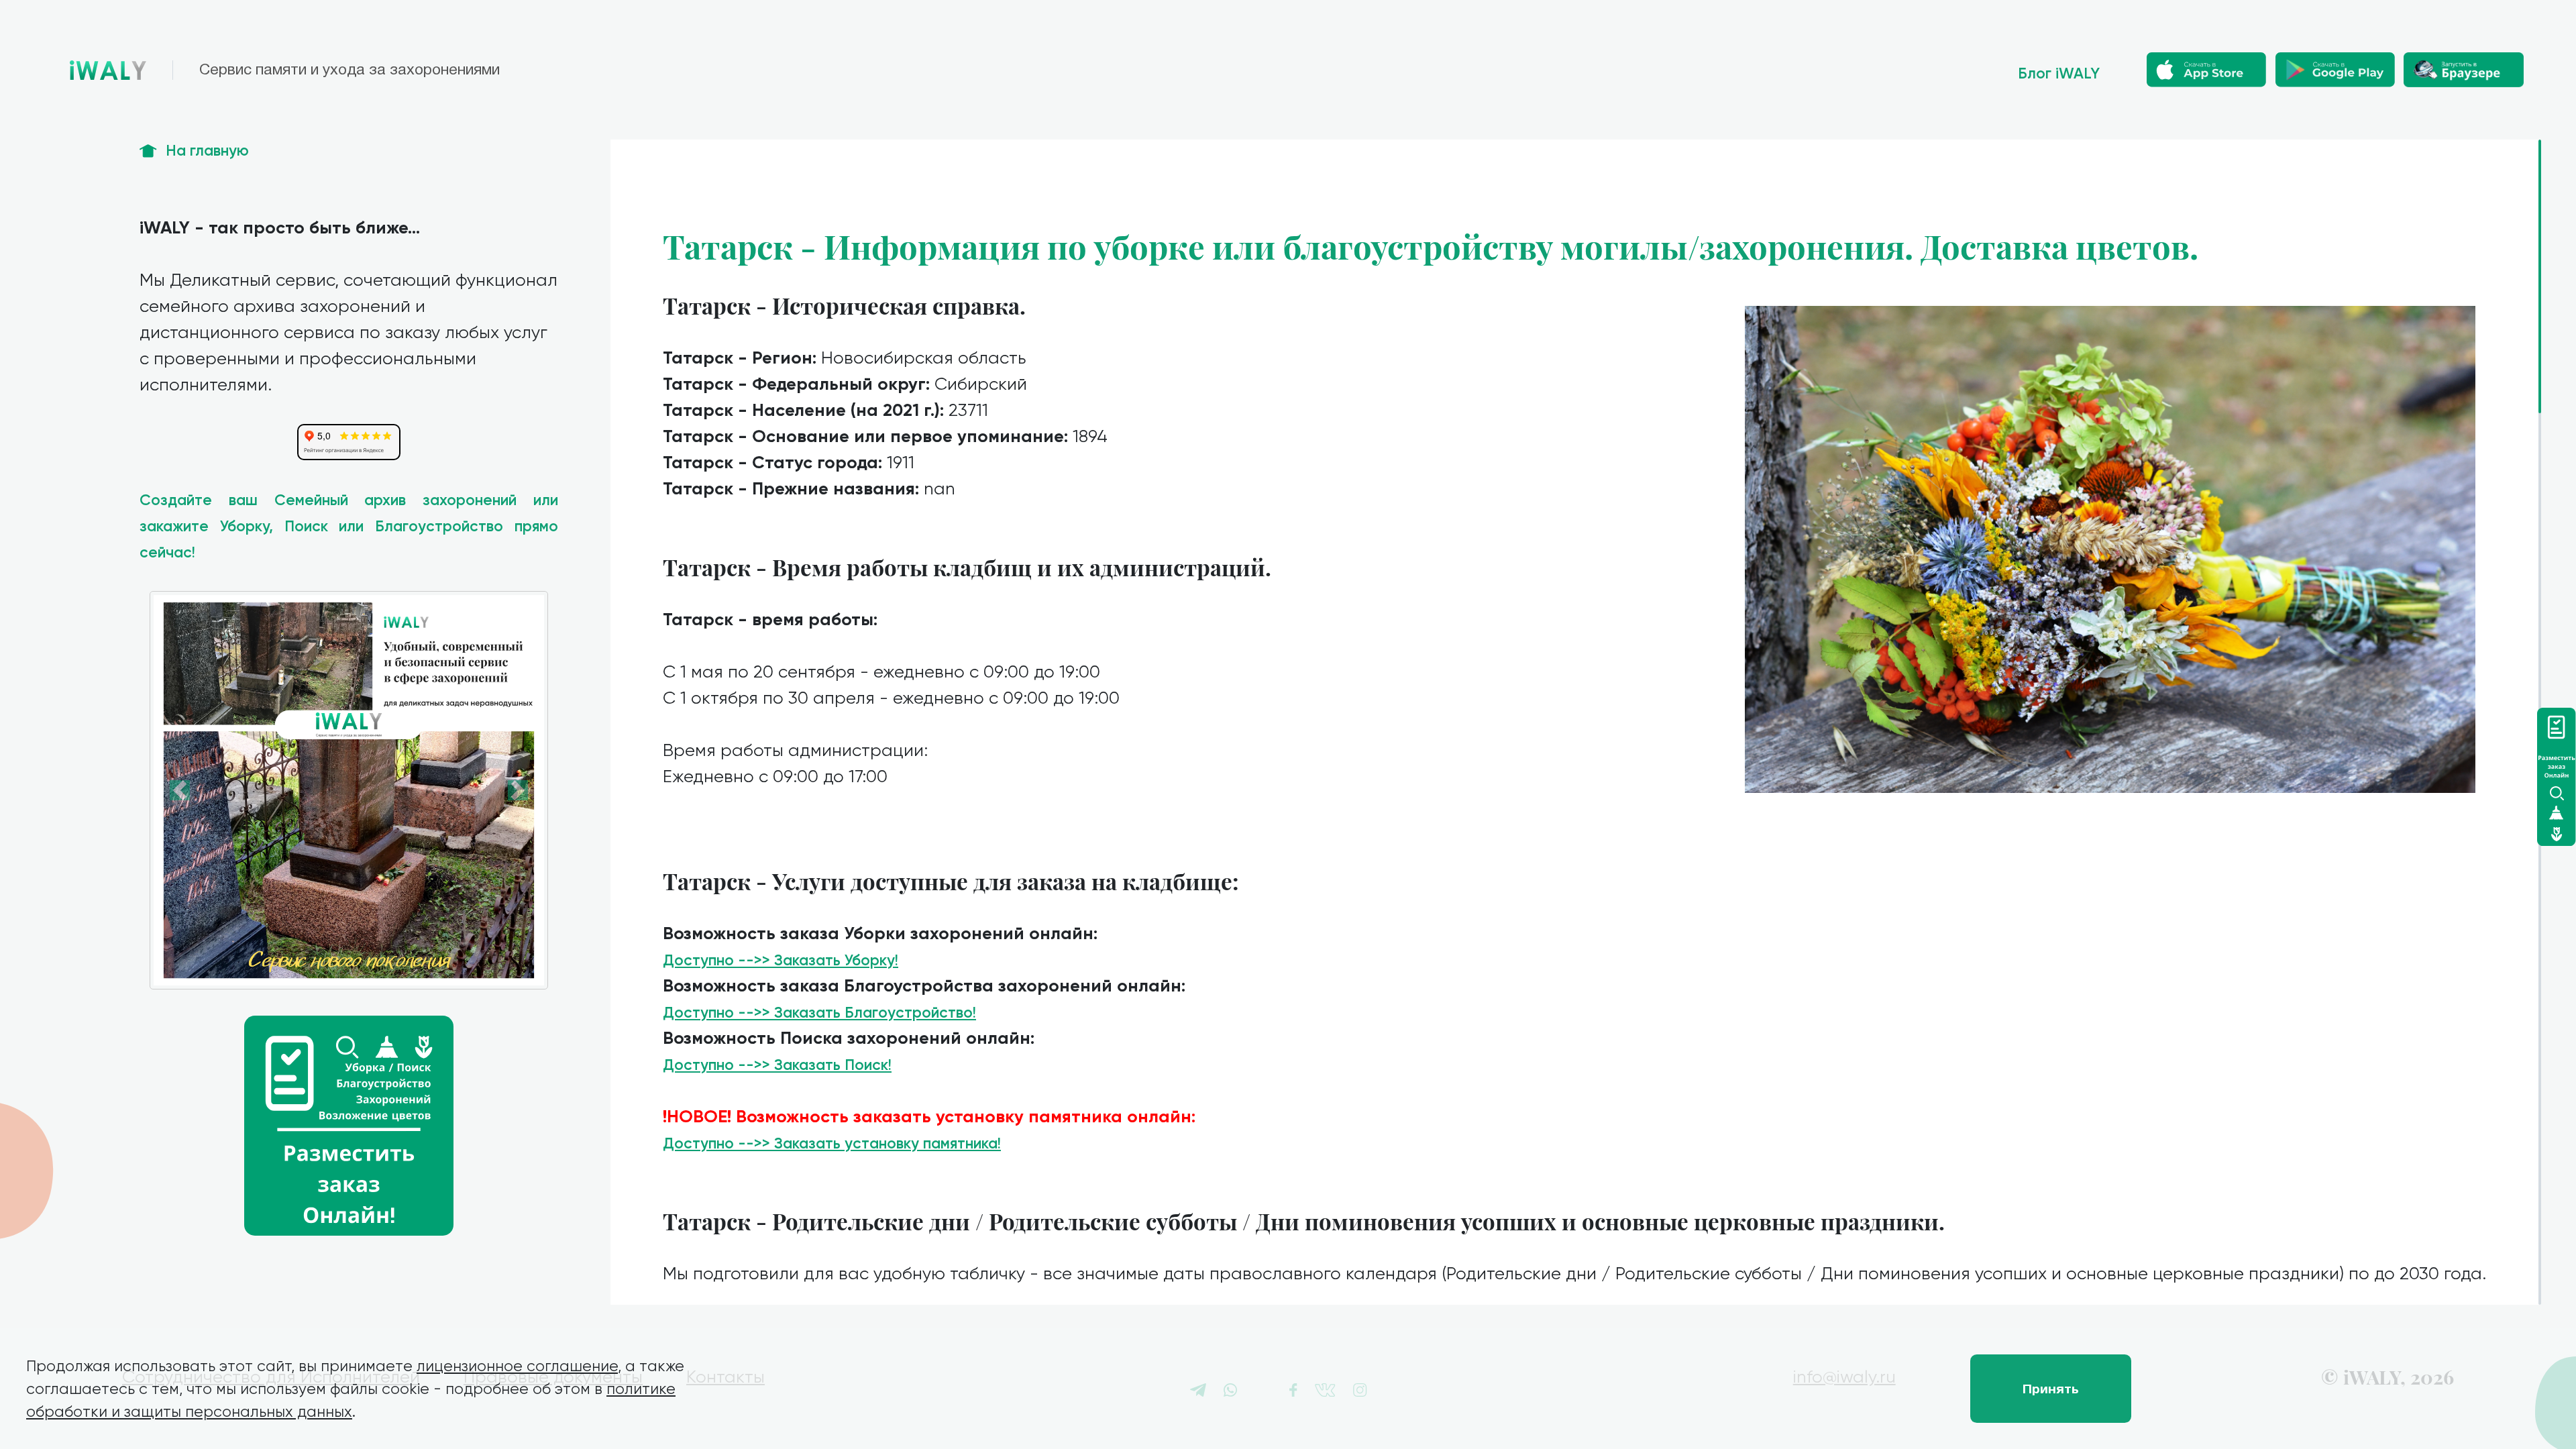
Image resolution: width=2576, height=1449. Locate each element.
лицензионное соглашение (517, 1366)
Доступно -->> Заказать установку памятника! (832, 1143)
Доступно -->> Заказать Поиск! (777, 1065)
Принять (2051, 1389)
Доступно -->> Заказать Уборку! (781, 960)
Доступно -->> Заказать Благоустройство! (819, 1013)
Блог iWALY (2059, 73)
